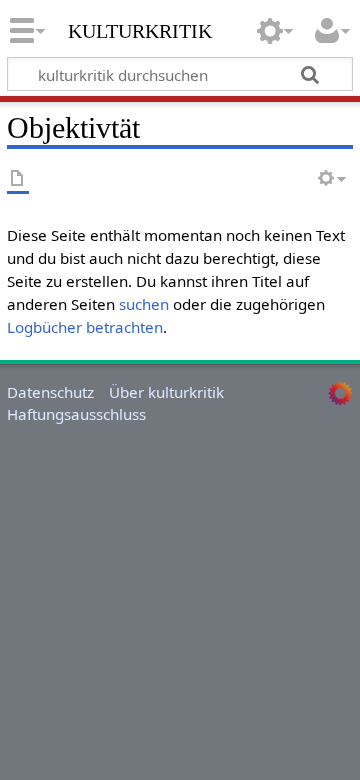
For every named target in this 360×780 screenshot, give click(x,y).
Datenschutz (50, 392)
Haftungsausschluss (76, 414)
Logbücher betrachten (85, 327)
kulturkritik (140, 29)
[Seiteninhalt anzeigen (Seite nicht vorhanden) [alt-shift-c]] (18, 179)
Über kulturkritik (166, 392)
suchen (144, 304)
